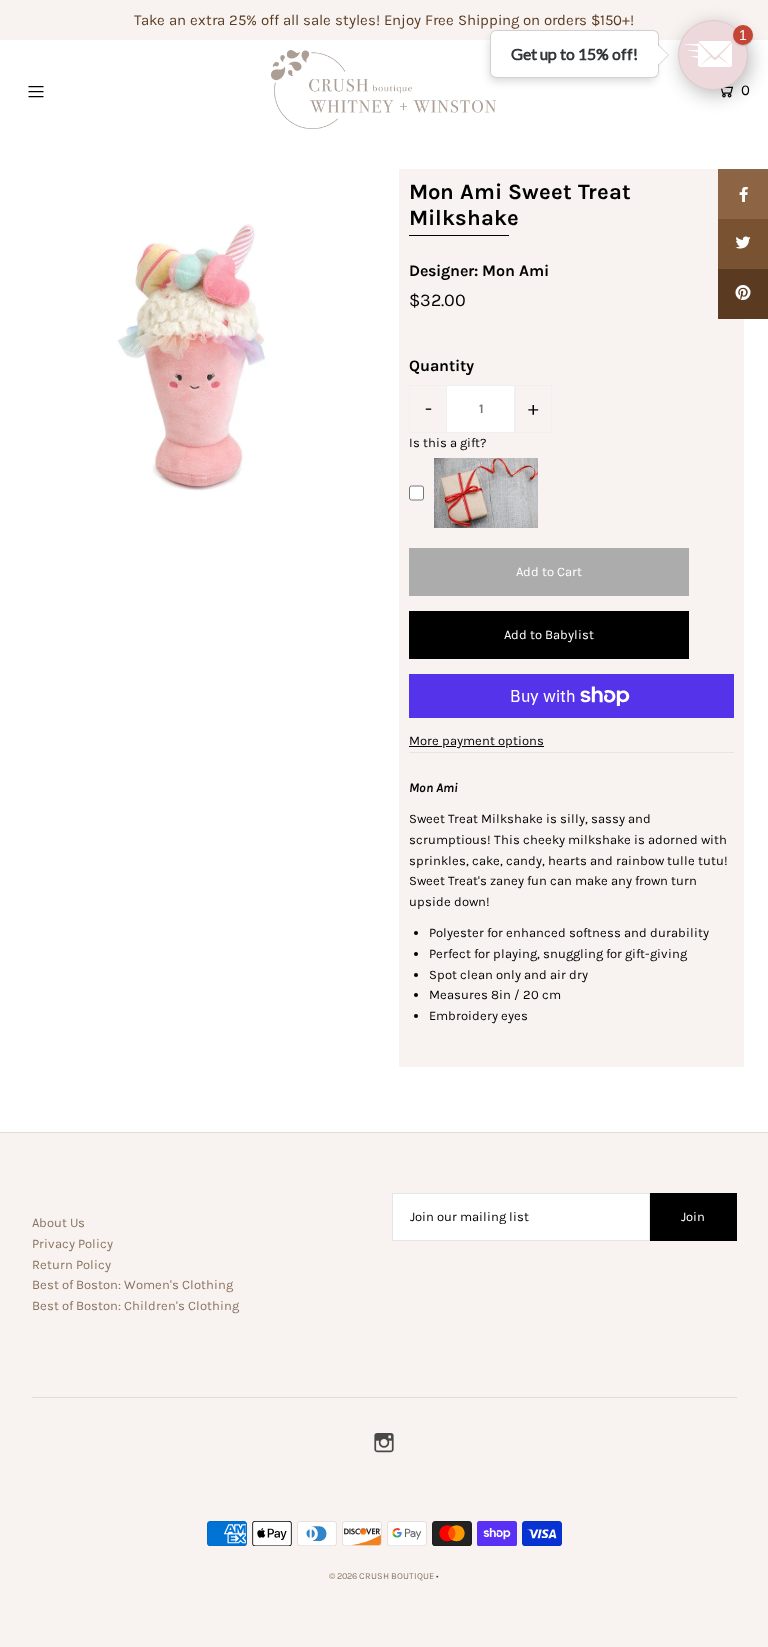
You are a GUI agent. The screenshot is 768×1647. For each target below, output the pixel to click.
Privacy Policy (72, 1243)
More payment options (476, 740)
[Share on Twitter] (743, 244)
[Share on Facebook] (743, 194)
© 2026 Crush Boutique (381, 1576)
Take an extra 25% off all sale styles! (257, 20)
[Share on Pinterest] (743, 294)
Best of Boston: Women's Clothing (132, 1284)
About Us (58, 1222)
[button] (713, 55)
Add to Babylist (549, 634)
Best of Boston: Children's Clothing (135, 1305)
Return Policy (71, 1264)
